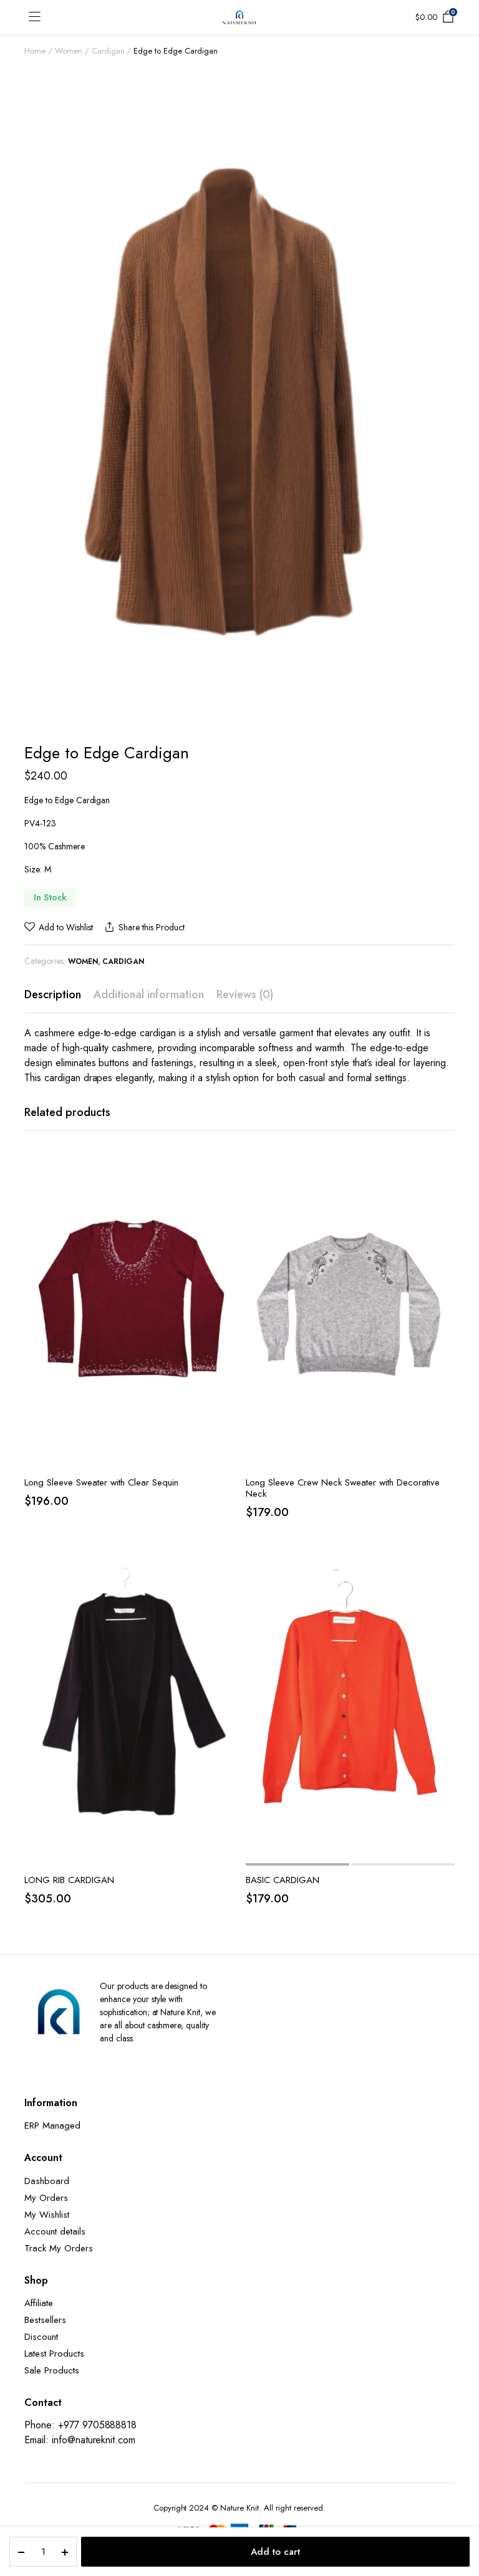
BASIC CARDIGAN (283, 1880)
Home (35, 51)
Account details (55, 2231)
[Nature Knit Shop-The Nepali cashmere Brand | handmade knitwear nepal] (239, 17)
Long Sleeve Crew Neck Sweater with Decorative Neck (343, 1488)
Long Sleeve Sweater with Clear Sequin (101, 1482)
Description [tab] (53, 995)
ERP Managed (52, 2125)
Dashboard (47, 2181)
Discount (41, 2337)
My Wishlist (47, 2215)
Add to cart (275, 2552)
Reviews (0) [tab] (245, 995)
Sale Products (52, 2370)
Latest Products (54, 2354)
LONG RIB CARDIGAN (69, 1880)
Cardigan (108, 51)
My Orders (46, 2198)
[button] (59, 928)
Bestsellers (45, 2320)
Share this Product (151, 927)
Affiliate (39, 2303)
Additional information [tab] (149, 995)
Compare (223, 1220)
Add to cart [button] (223, 1246)
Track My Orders (59, 2248)
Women (69, 51)
